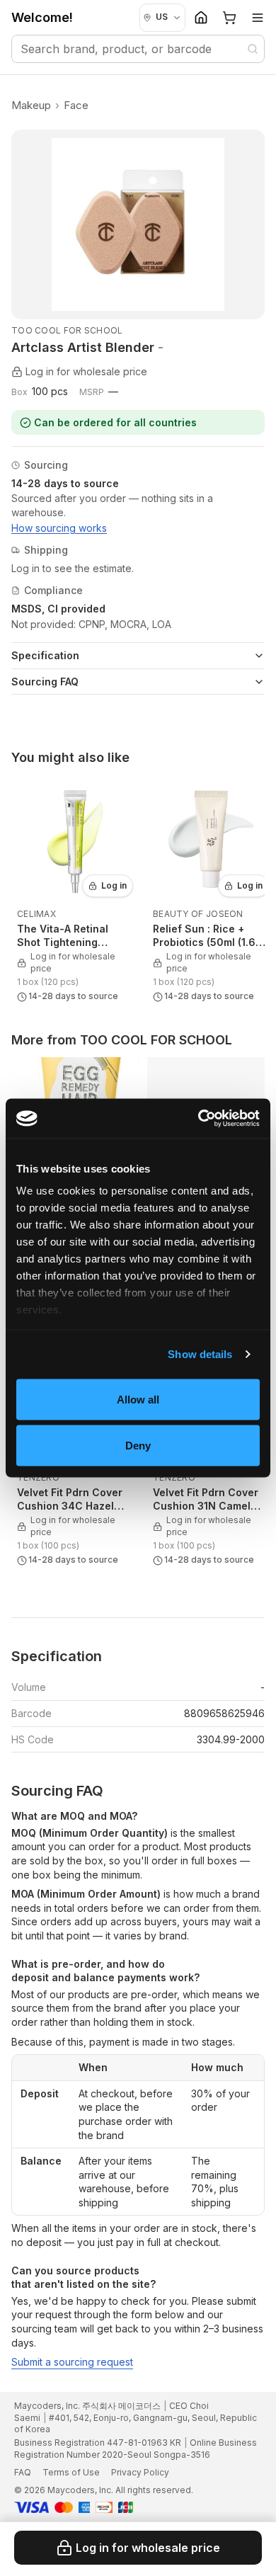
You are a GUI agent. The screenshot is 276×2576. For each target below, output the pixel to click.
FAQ (23, 2472)
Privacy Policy (140, 2472)
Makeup (31, 105)
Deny (138, 1446)
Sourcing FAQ (45, 682)
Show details (200, 1354)
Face (76, 105)
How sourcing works (59, 528)
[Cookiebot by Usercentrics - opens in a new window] (199, 1119)
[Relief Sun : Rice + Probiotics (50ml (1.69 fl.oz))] (211, 892)
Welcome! (42, 17)
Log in (114, 885)
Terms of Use (71, 2472)
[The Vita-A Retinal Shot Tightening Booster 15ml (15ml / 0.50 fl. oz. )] (75, 892)
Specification (45, 655)
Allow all (138, 1399)
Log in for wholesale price (148, 2548)
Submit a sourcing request (72, 2362)
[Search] (253, 49)
